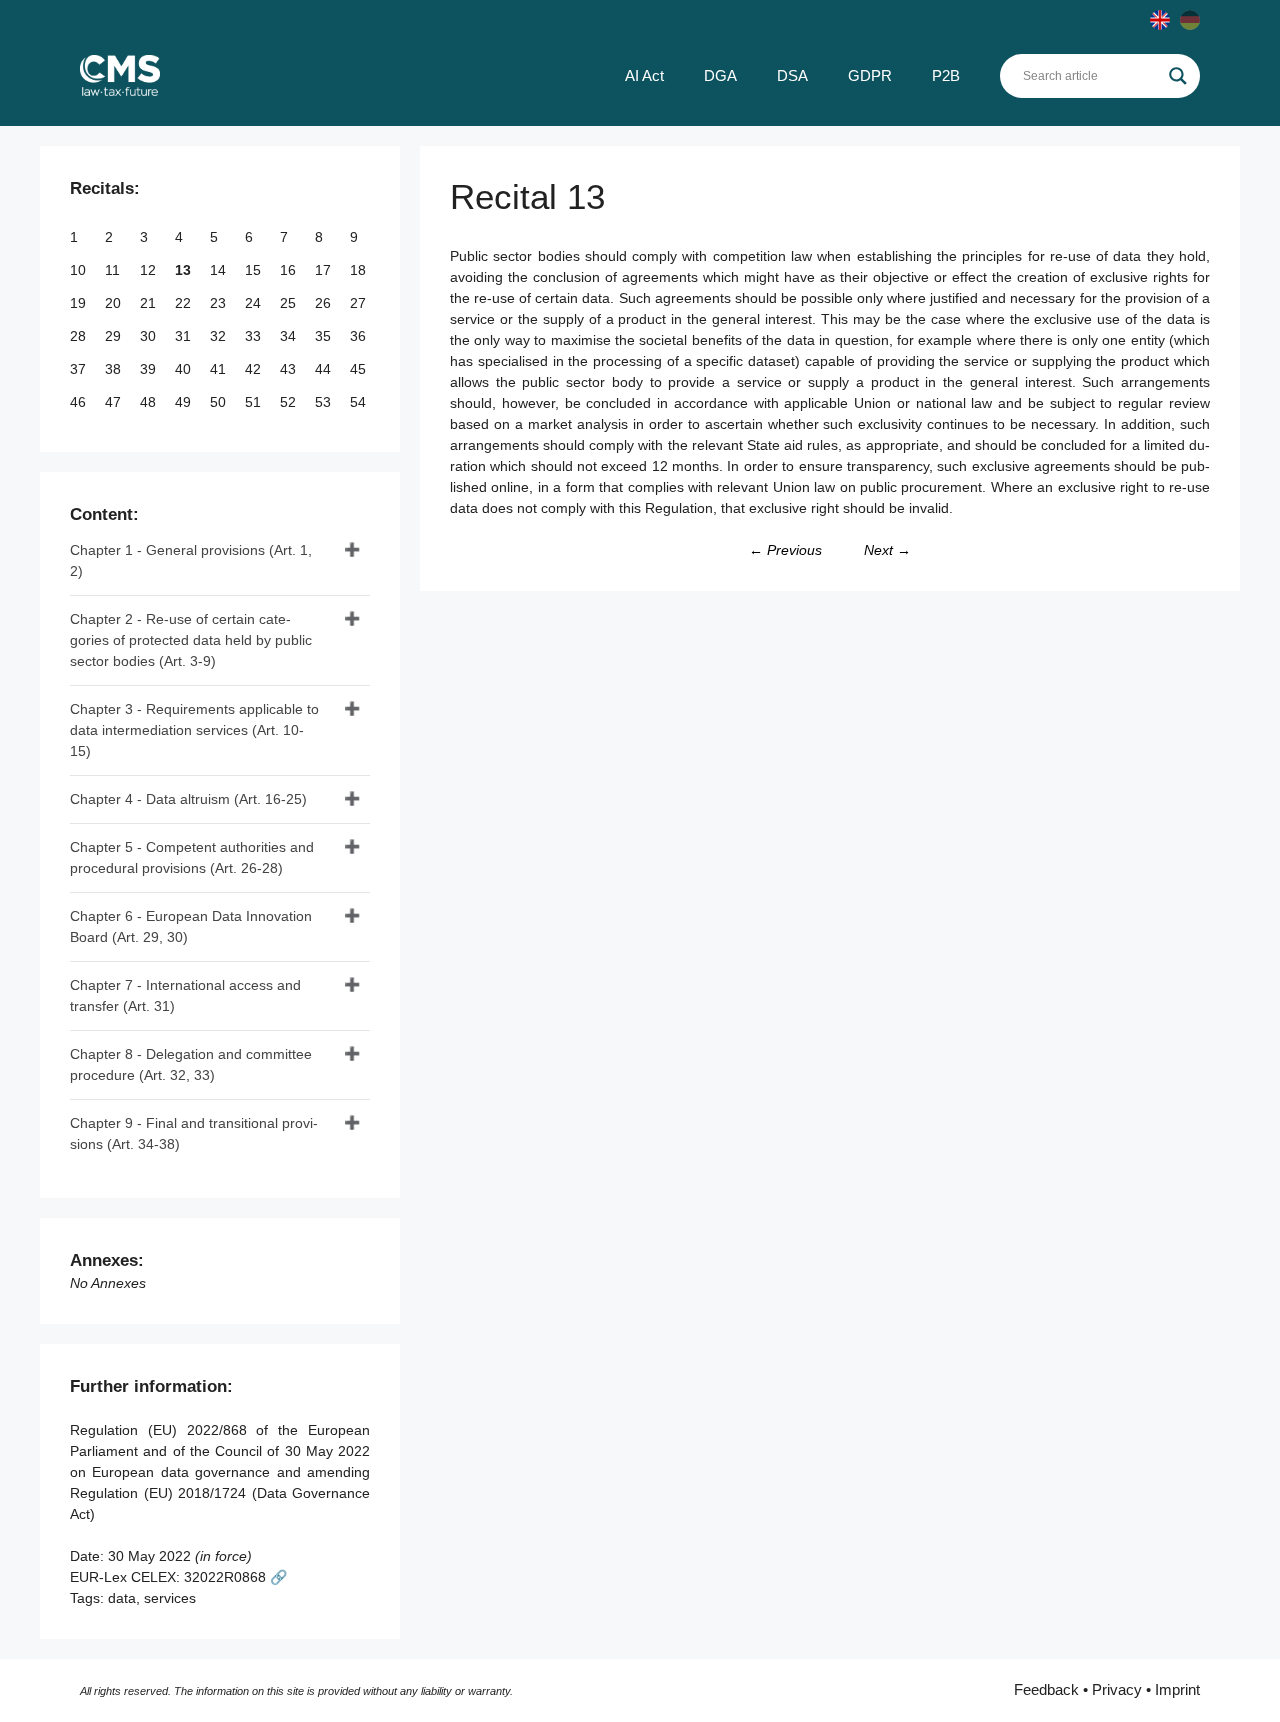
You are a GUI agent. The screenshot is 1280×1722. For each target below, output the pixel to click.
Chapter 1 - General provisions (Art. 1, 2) (191, 560)
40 (185, 369)
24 (255, 303)
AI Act (644, 75)
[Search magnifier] (1178, 76)
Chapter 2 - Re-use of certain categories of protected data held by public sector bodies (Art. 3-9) (191, 640)
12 (150, 270)
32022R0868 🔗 (235, 1577)
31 (185, 336)
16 (290, 270)
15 (255, 270)
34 (290, 336)
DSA (792, 75)
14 (220, 270)
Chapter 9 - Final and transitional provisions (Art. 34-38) (194, 1133)
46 (80, 402)
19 (80, 303)
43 (290, 369)
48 (150, 402)
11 (114, 270)
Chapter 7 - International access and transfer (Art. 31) (185, 995)
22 (185, 303)
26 (325, 303)
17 (325, 270)
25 (290, 303)
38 (115, 369)
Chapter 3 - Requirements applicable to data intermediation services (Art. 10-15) (194, 730)
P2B (946, 75)
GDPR (870, 75)
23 (220, 303)
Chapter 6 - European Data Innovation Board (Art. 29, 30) (191, 926)
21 (150, 303)
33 (255, 336)
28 (80, 336)
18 (360, 270)
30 (150, 336)
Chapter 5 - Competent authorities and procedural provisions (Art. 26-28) (192, 857)
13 (185, 270)
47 (115, 402)
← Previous (785, 550)
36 (360, 336)
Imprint (1177, 1689)
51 (255, 402)
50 (220, 402)
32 (220, 336)
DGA (720, 75)
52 (290, 402)
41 (220, 369)
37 (80, 369)
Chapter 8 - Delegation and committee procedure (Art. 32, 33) (191, 1064)
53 (325, 402)
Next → (887, 550)
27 (360, 303)
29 (115, 336)
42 (255, 369)
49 (185, 402)
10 (80, 270)
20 (115, 303)
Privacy (1117, 1689)
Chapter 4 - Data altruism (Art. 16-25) (188, 799)
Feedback (1046, 1689)
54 (360, 402)
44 (325, 369)
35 (325, 336)
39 (150, 369)
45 (360, 369)
